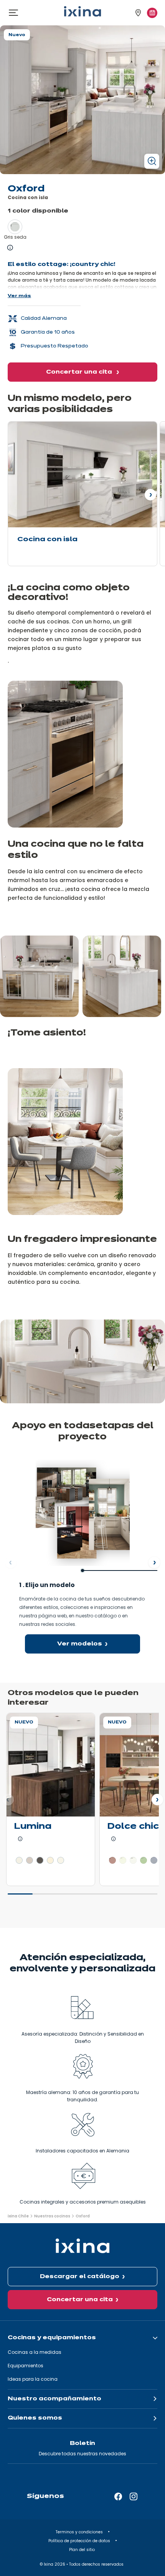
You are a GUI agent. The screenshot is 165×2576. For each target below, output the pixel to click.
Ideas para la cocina (33, 2379)
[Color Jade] (144, 1860)
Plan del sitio (82, 2550)
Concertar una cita (80, 372)
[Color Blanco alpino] (19, 1860)
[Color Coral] (112, 1860)
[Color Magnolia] (50, 1860)
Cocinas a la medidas (35, 2352)
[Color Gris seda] (15, 227)
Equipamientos (26, 2366)
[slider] (82, 1897)
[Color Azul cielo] (154, 1860)
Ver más (19, 296)
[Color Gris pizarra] (40, 1860)
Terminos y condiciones (80, 2532)
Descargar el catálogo (80, 2277)
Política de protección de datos (80, 2541)
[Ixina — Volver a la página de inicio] (82, 11)
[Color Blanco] (123, 1860)
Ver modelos (80, 1644)
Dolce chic (133, 1827)
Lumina (33, 1827)
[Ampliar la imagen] (152, 161)
